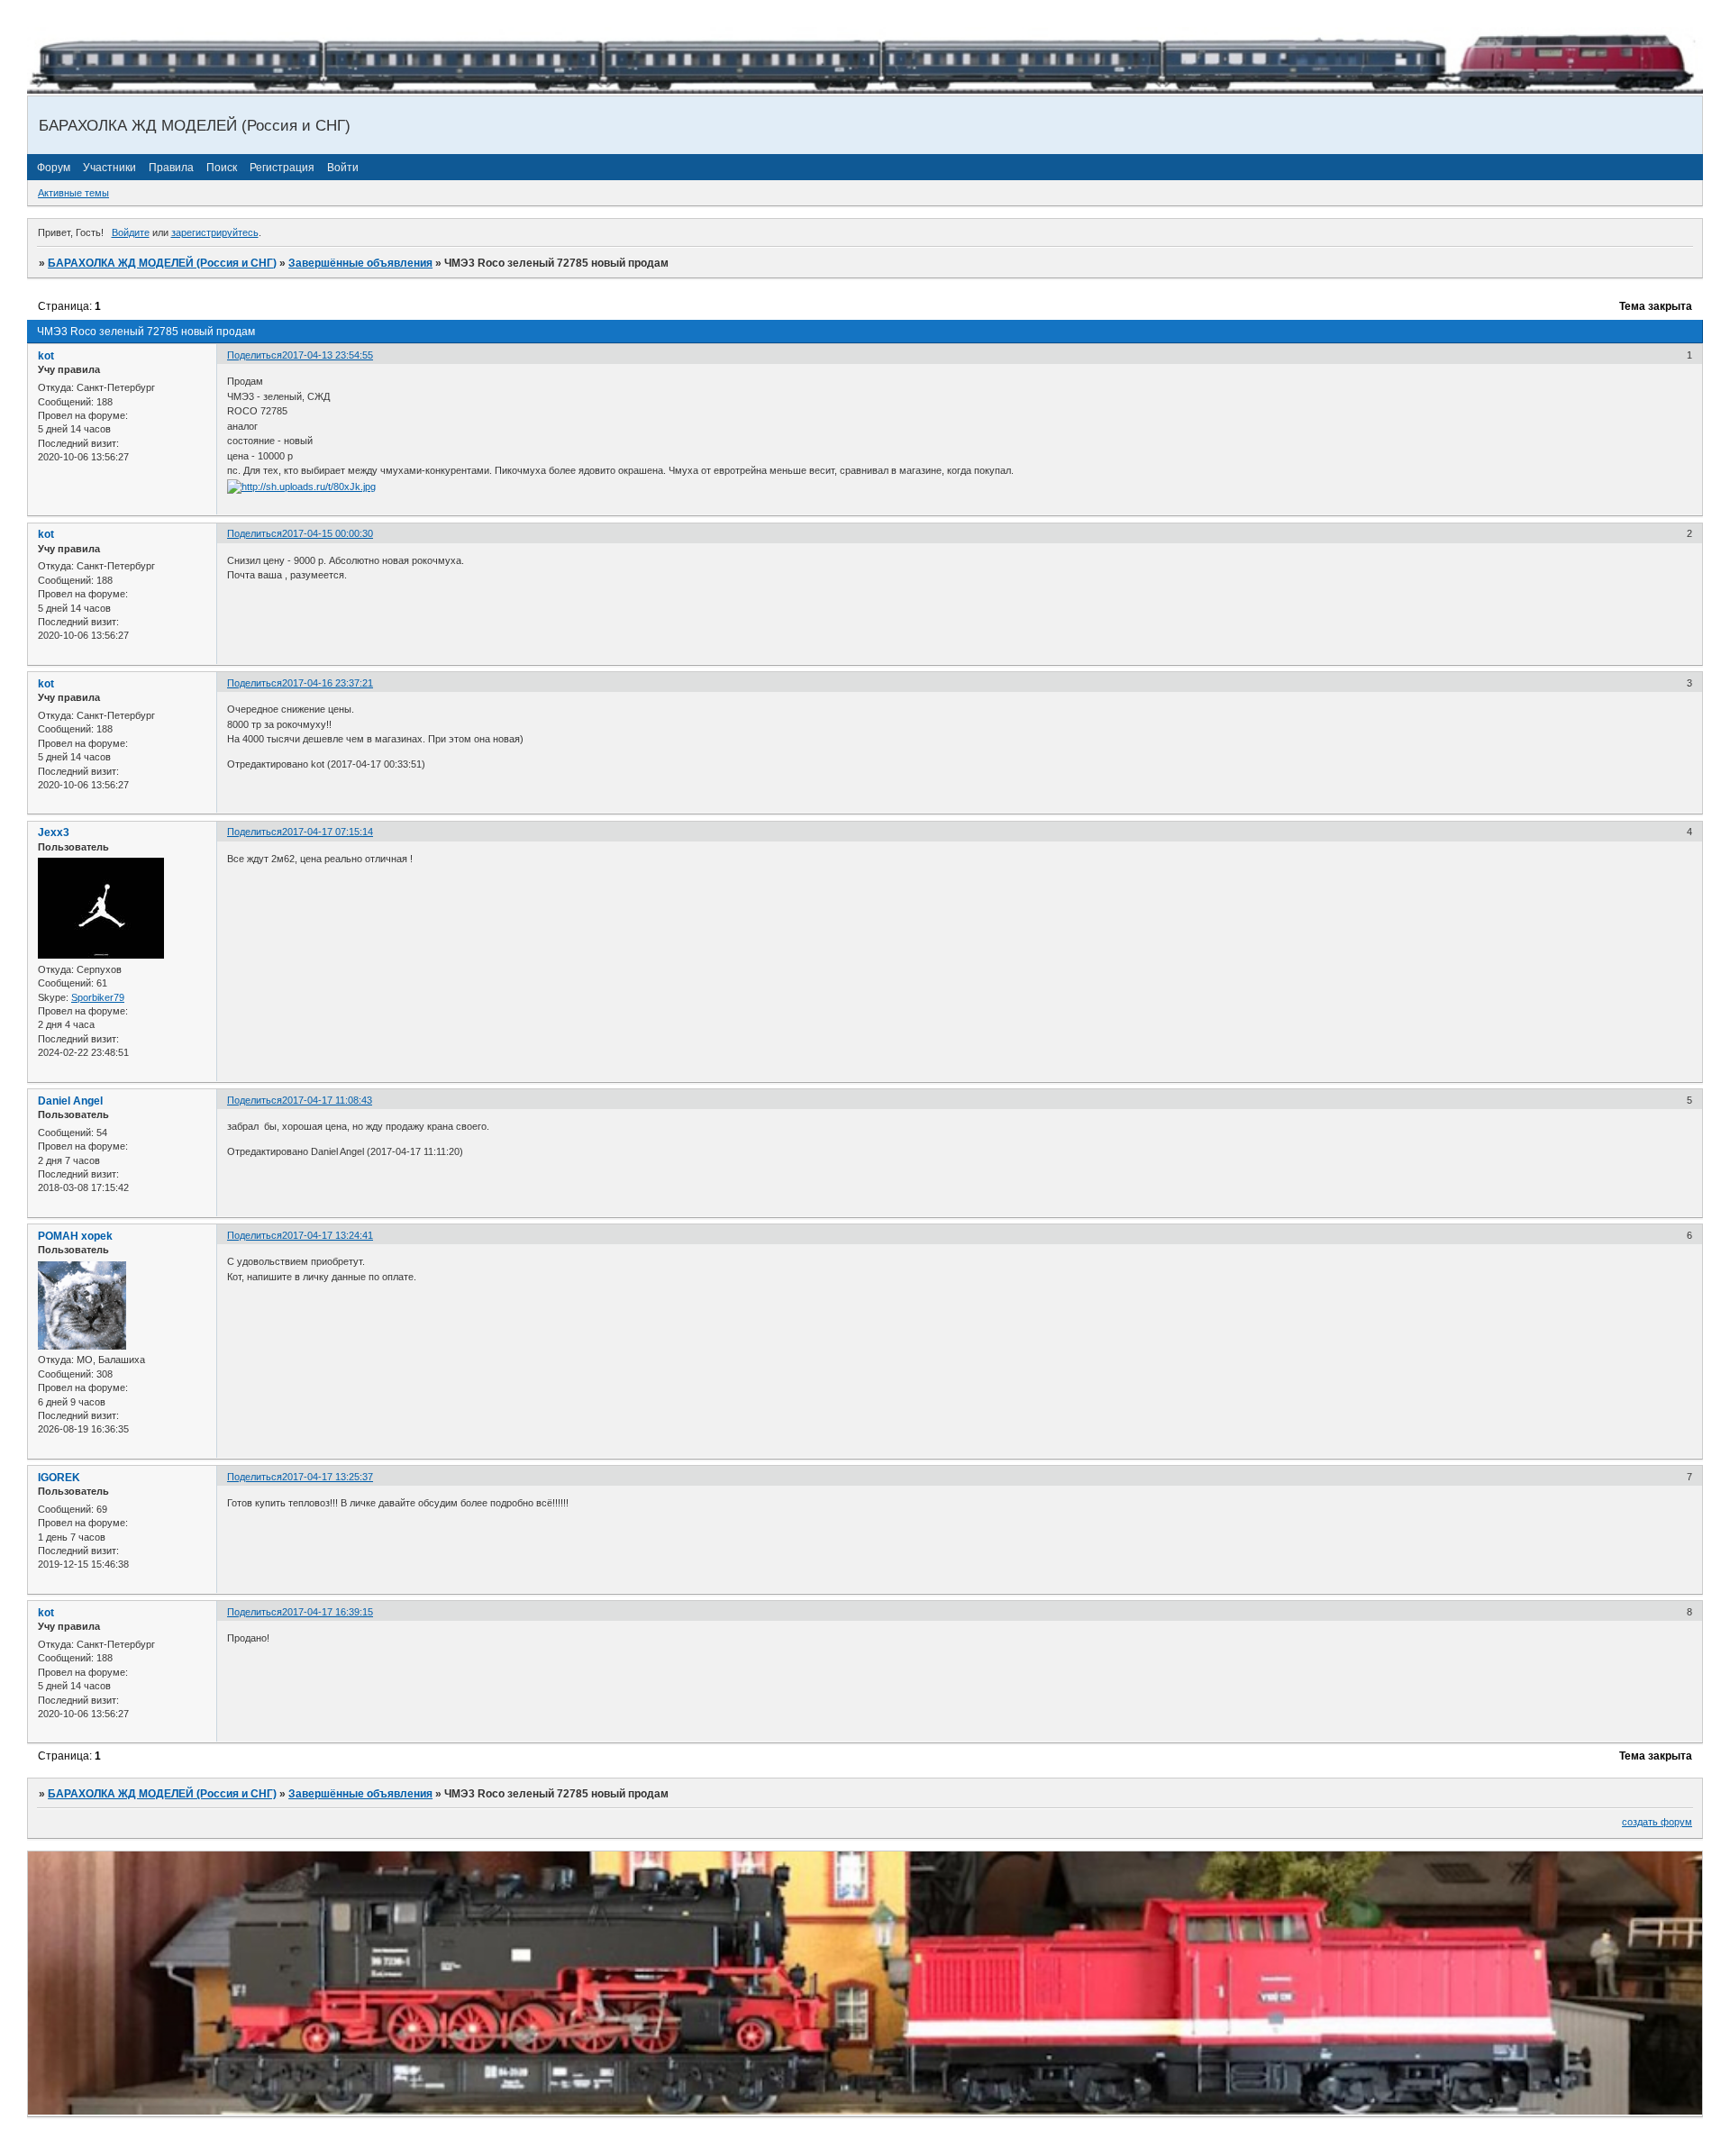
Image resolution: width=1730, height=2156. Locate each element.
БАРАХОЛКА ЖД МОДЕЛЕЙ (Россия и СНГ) (162, 263)
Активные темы (73, 193)
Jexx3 (54, 832)
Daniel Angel (70, 1101)
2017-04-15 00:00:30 (328, 533)
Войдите (131, 232)
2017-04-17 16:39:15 (328, 1612)
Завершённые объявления (360, 263)
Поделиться (255, 355)
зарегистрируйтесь (215, 232)
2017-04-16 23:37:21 (328, 683)
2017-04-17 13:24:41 (328, 1235)
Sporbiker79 (98, 997)
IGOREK (59, 1478)
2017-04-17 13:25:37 (328, 1477)
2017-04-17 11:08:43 (327, 1100)
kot (46, 356)
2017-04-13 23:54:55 (328, 355)
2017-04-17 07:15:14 (328, 832)
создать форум (1657, 1822)
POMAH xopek (75, 1236)
